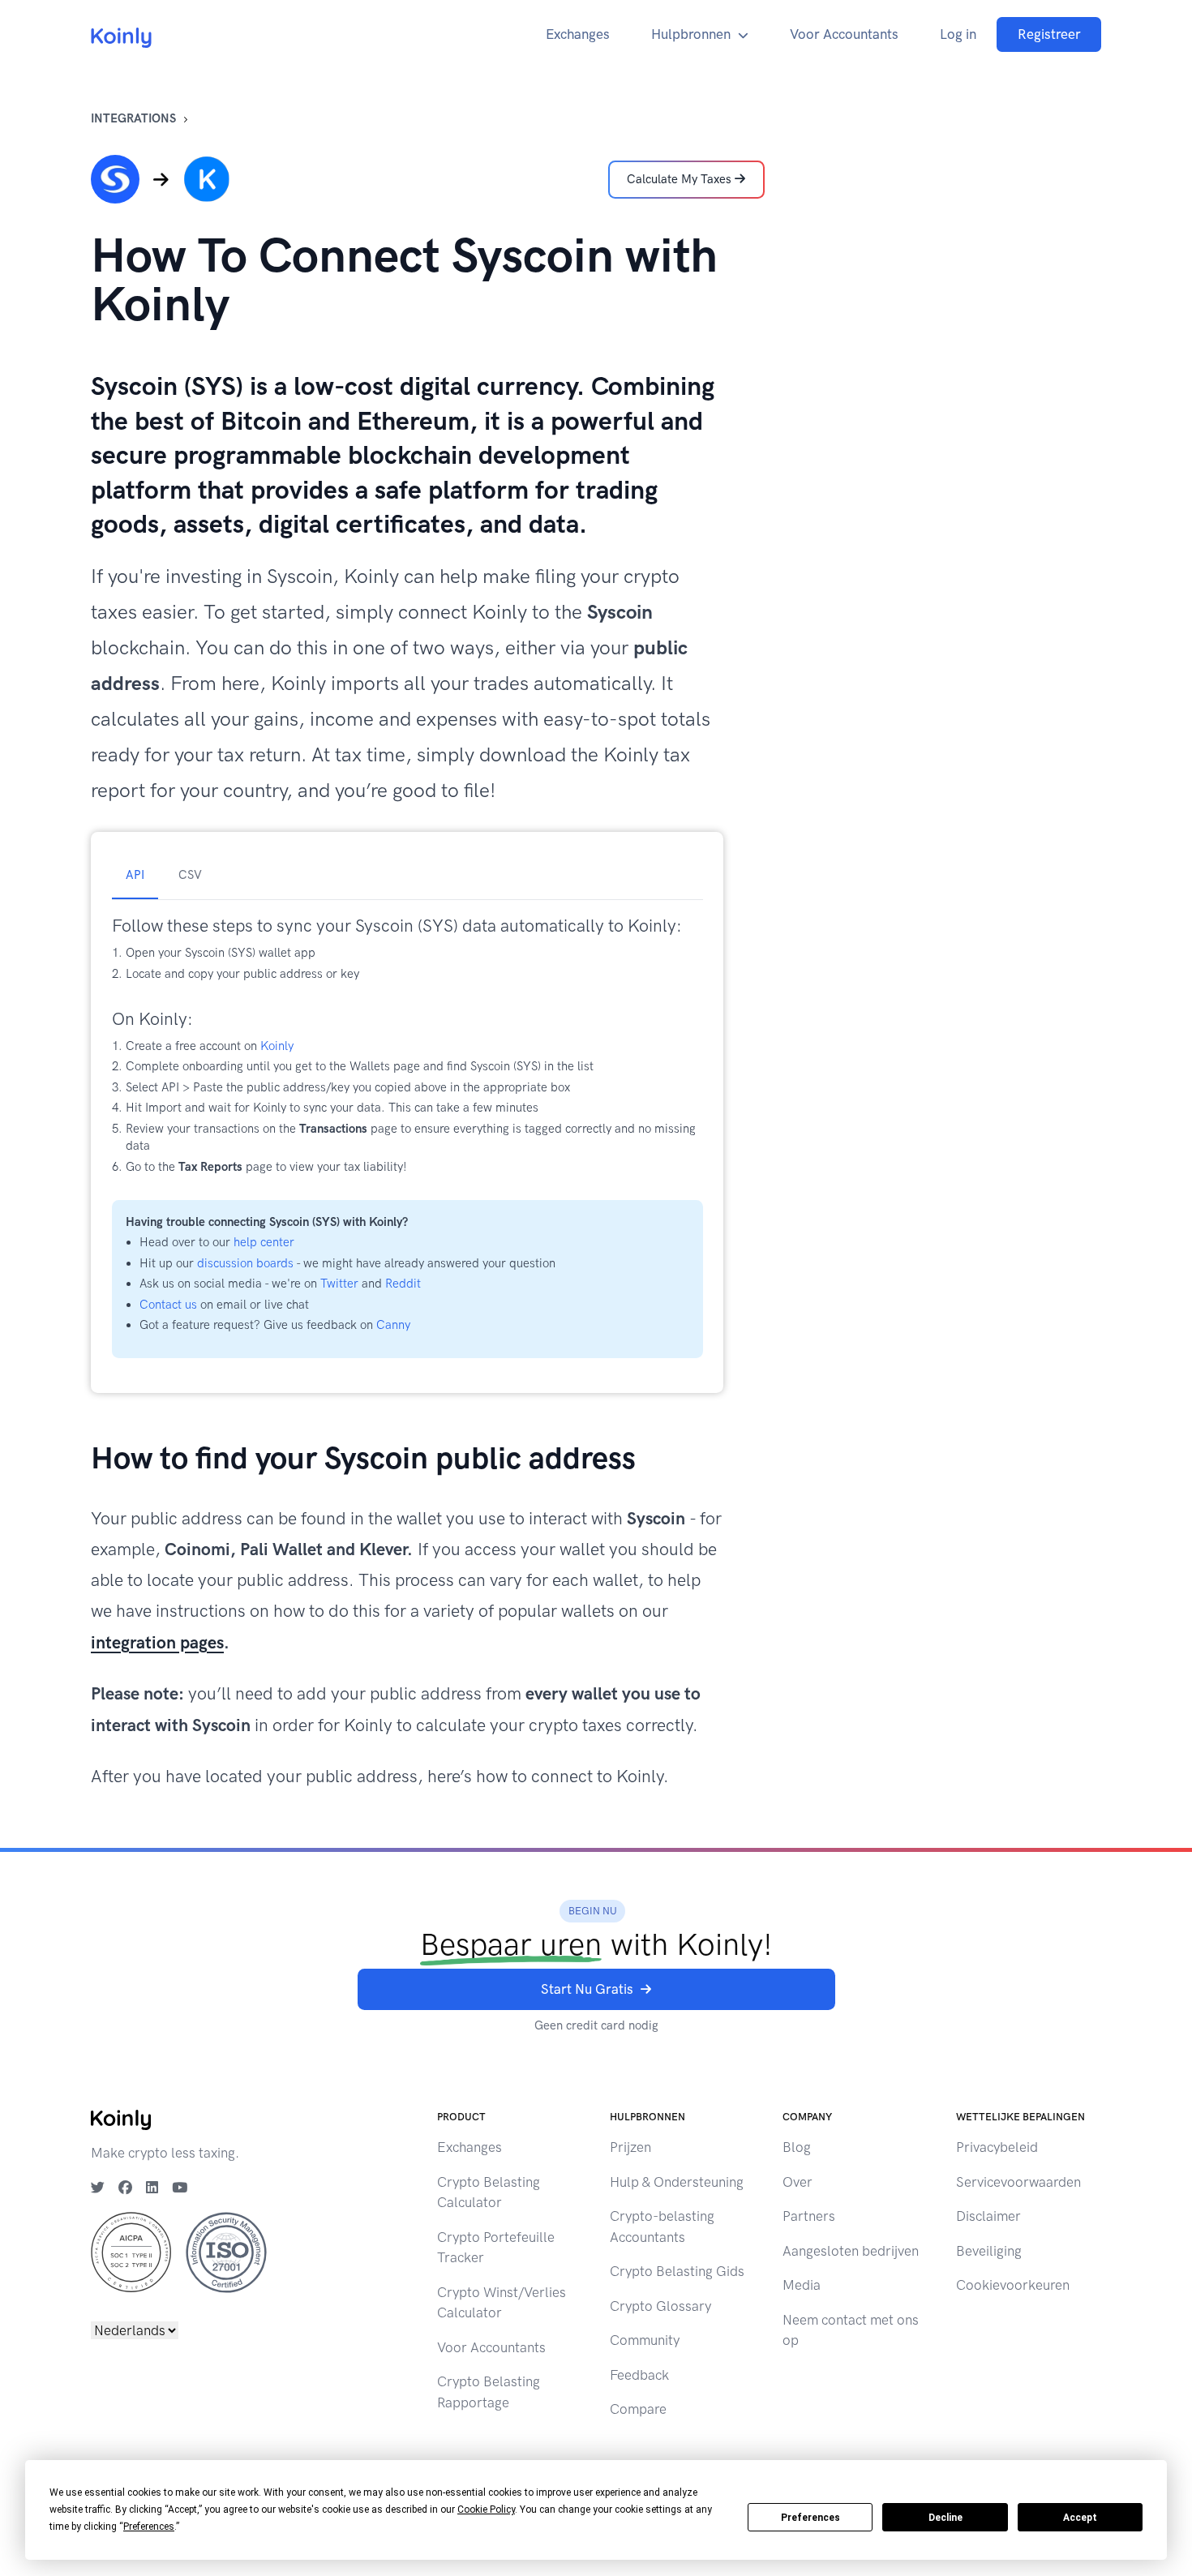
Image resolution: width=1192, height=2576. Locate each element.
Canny (393, 1325)
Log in (958, 34)
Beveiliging (989, 2251)
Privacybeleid (997, 2147)
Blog (797, 2147)
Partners (809, 2216)
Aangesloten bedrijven (851, 2251)
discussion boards (245, 1263)
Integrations (133, 118)
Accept (1080, 2518)
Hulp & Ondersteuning (677, 2182)
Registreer (1049, 34)
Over (798, 2182)
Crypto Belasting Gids (677, 2271)
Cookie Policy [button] (486, 2510)
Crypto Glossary (660, 2306)
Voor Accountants (844, 34)
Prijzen (630, 2147)
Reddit (403, 1284)
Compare (638, 2409)
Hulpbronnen (691, 34)
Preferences (810, 2518)
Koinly (277, 1046)
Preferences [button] (149, 2527)
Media (802, 2285)
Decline (945, 2518)
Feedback (639, 2375)
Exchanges (578, 34)
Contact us (168, 1305)
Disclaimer (988, 2216)
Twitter (339, 1284)
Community (645, 2340)
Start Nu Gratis (587, 1989)
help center (264, 1242)
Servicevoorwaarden (1018, 2182)
